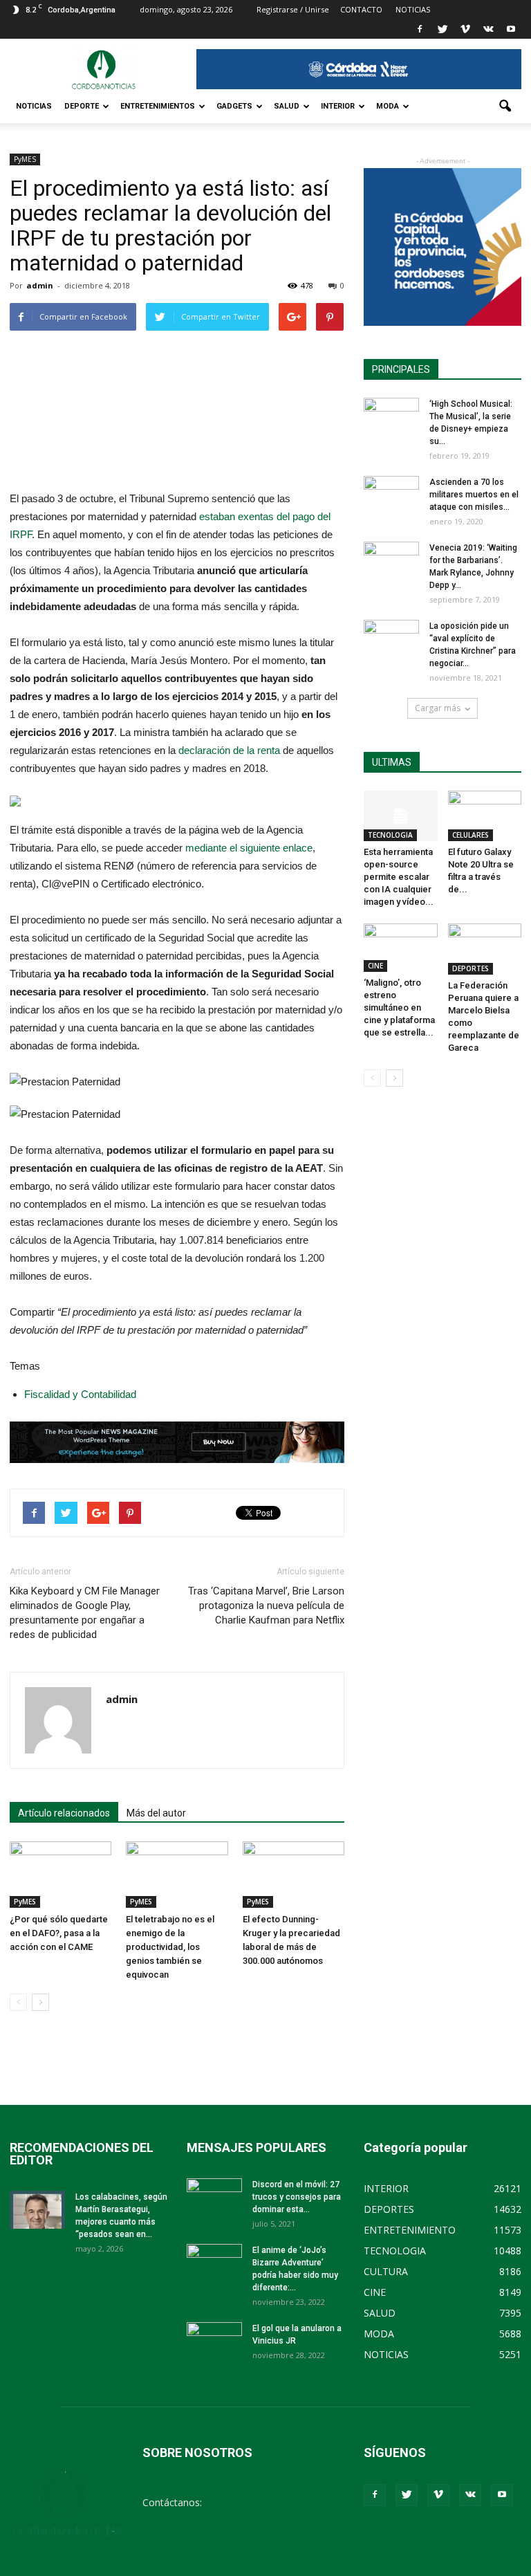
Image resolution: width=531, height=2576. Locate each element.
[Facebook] (420, 29)
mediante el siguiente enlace (249, 848)
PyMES (25, 159)
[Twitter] (442, 29)
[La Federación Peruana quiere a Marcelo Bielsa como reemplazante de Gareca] (485, 949)
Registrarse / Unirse (293, 9)
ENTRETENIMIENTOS (158, 106)
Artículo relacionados (64, 1813)
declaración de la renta (229, 750)
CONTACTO (361, 9)
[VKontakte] (488, 29)
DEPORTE (82, 106)
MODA (388, 106)
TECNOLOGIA (390, 835)
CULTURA (386, 2271)
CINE (375, 966)
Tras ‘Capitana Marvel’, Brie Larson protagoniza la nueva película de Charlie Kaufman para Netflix (266, 1606)
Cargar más (438, 708)
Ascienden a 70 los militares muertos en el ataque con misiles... (474, 495)
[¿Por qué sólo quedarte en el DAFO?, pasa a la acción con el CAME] (60, 1875)
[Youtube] (511, 29)
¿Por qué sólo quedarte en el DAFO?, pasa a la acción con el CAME (59, 1933)
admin (40, 285)
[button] (505, 107)
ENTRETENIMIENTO (410, 2230)
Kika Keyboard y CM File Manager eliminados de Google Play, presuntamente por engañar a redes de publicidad (85, 1613)
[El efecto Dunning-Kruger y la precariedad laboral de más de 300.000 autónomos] (294, 1875)
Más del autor (156, 1813)
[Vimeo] (465, 29)
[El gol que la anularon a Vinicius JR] (214, 2342)
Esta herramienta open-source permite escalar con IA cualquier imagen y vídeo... (399, 877)
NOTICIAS (34, 106)
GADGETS (234, 106)
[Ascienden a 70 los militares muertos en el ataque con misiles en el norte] (391, 495)
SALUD (287, 106)
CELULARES (471, 835)
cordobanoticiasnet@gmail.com (213, 2517)
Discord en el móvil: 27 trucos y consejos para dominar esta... (297, 2197)
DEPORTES (471, 968)
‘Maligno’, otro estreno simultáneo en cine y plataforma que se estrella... (399, 1008)
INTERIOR (338, 106)
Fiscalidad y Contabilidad (80, 1394)
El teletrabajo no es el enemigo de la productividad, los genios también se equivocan (170, 1947)
